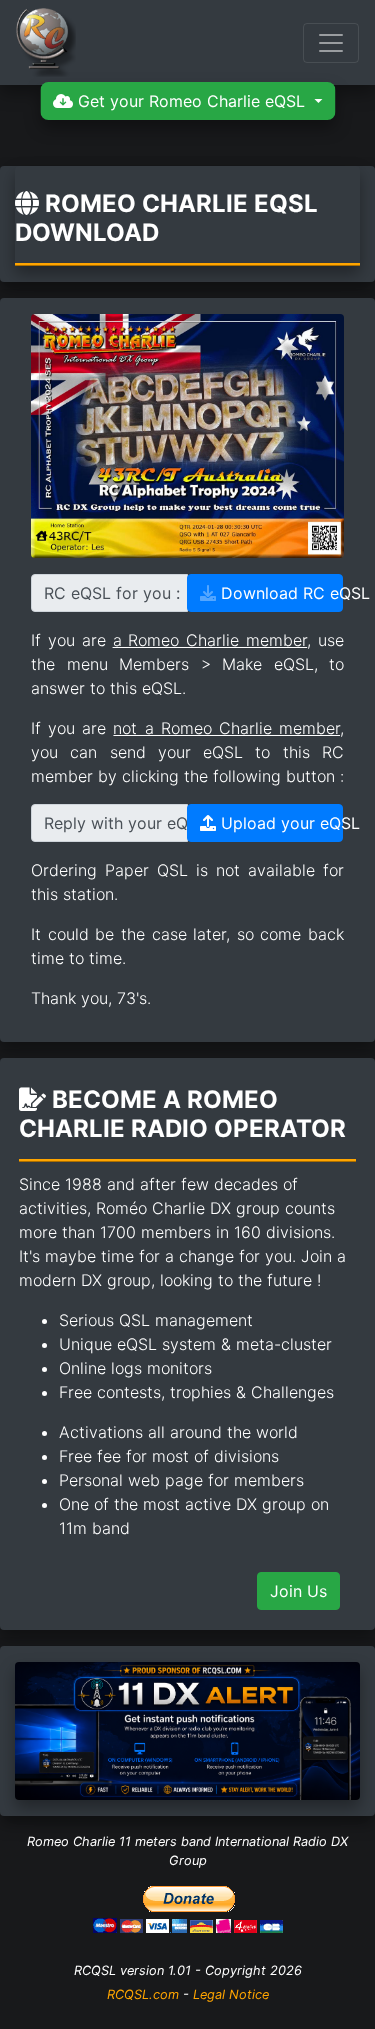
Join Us (298, 1591)
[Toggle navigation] (331, 43)
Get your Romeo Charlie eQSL (191, 101)
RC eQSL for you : (112, 593)
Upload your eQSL (280, 823)
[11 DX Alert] (187, 1729)
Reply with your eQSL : (116, 823)
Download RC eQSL (280, 593)
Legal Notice (231, 1994)
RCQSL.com (143, 1994)
